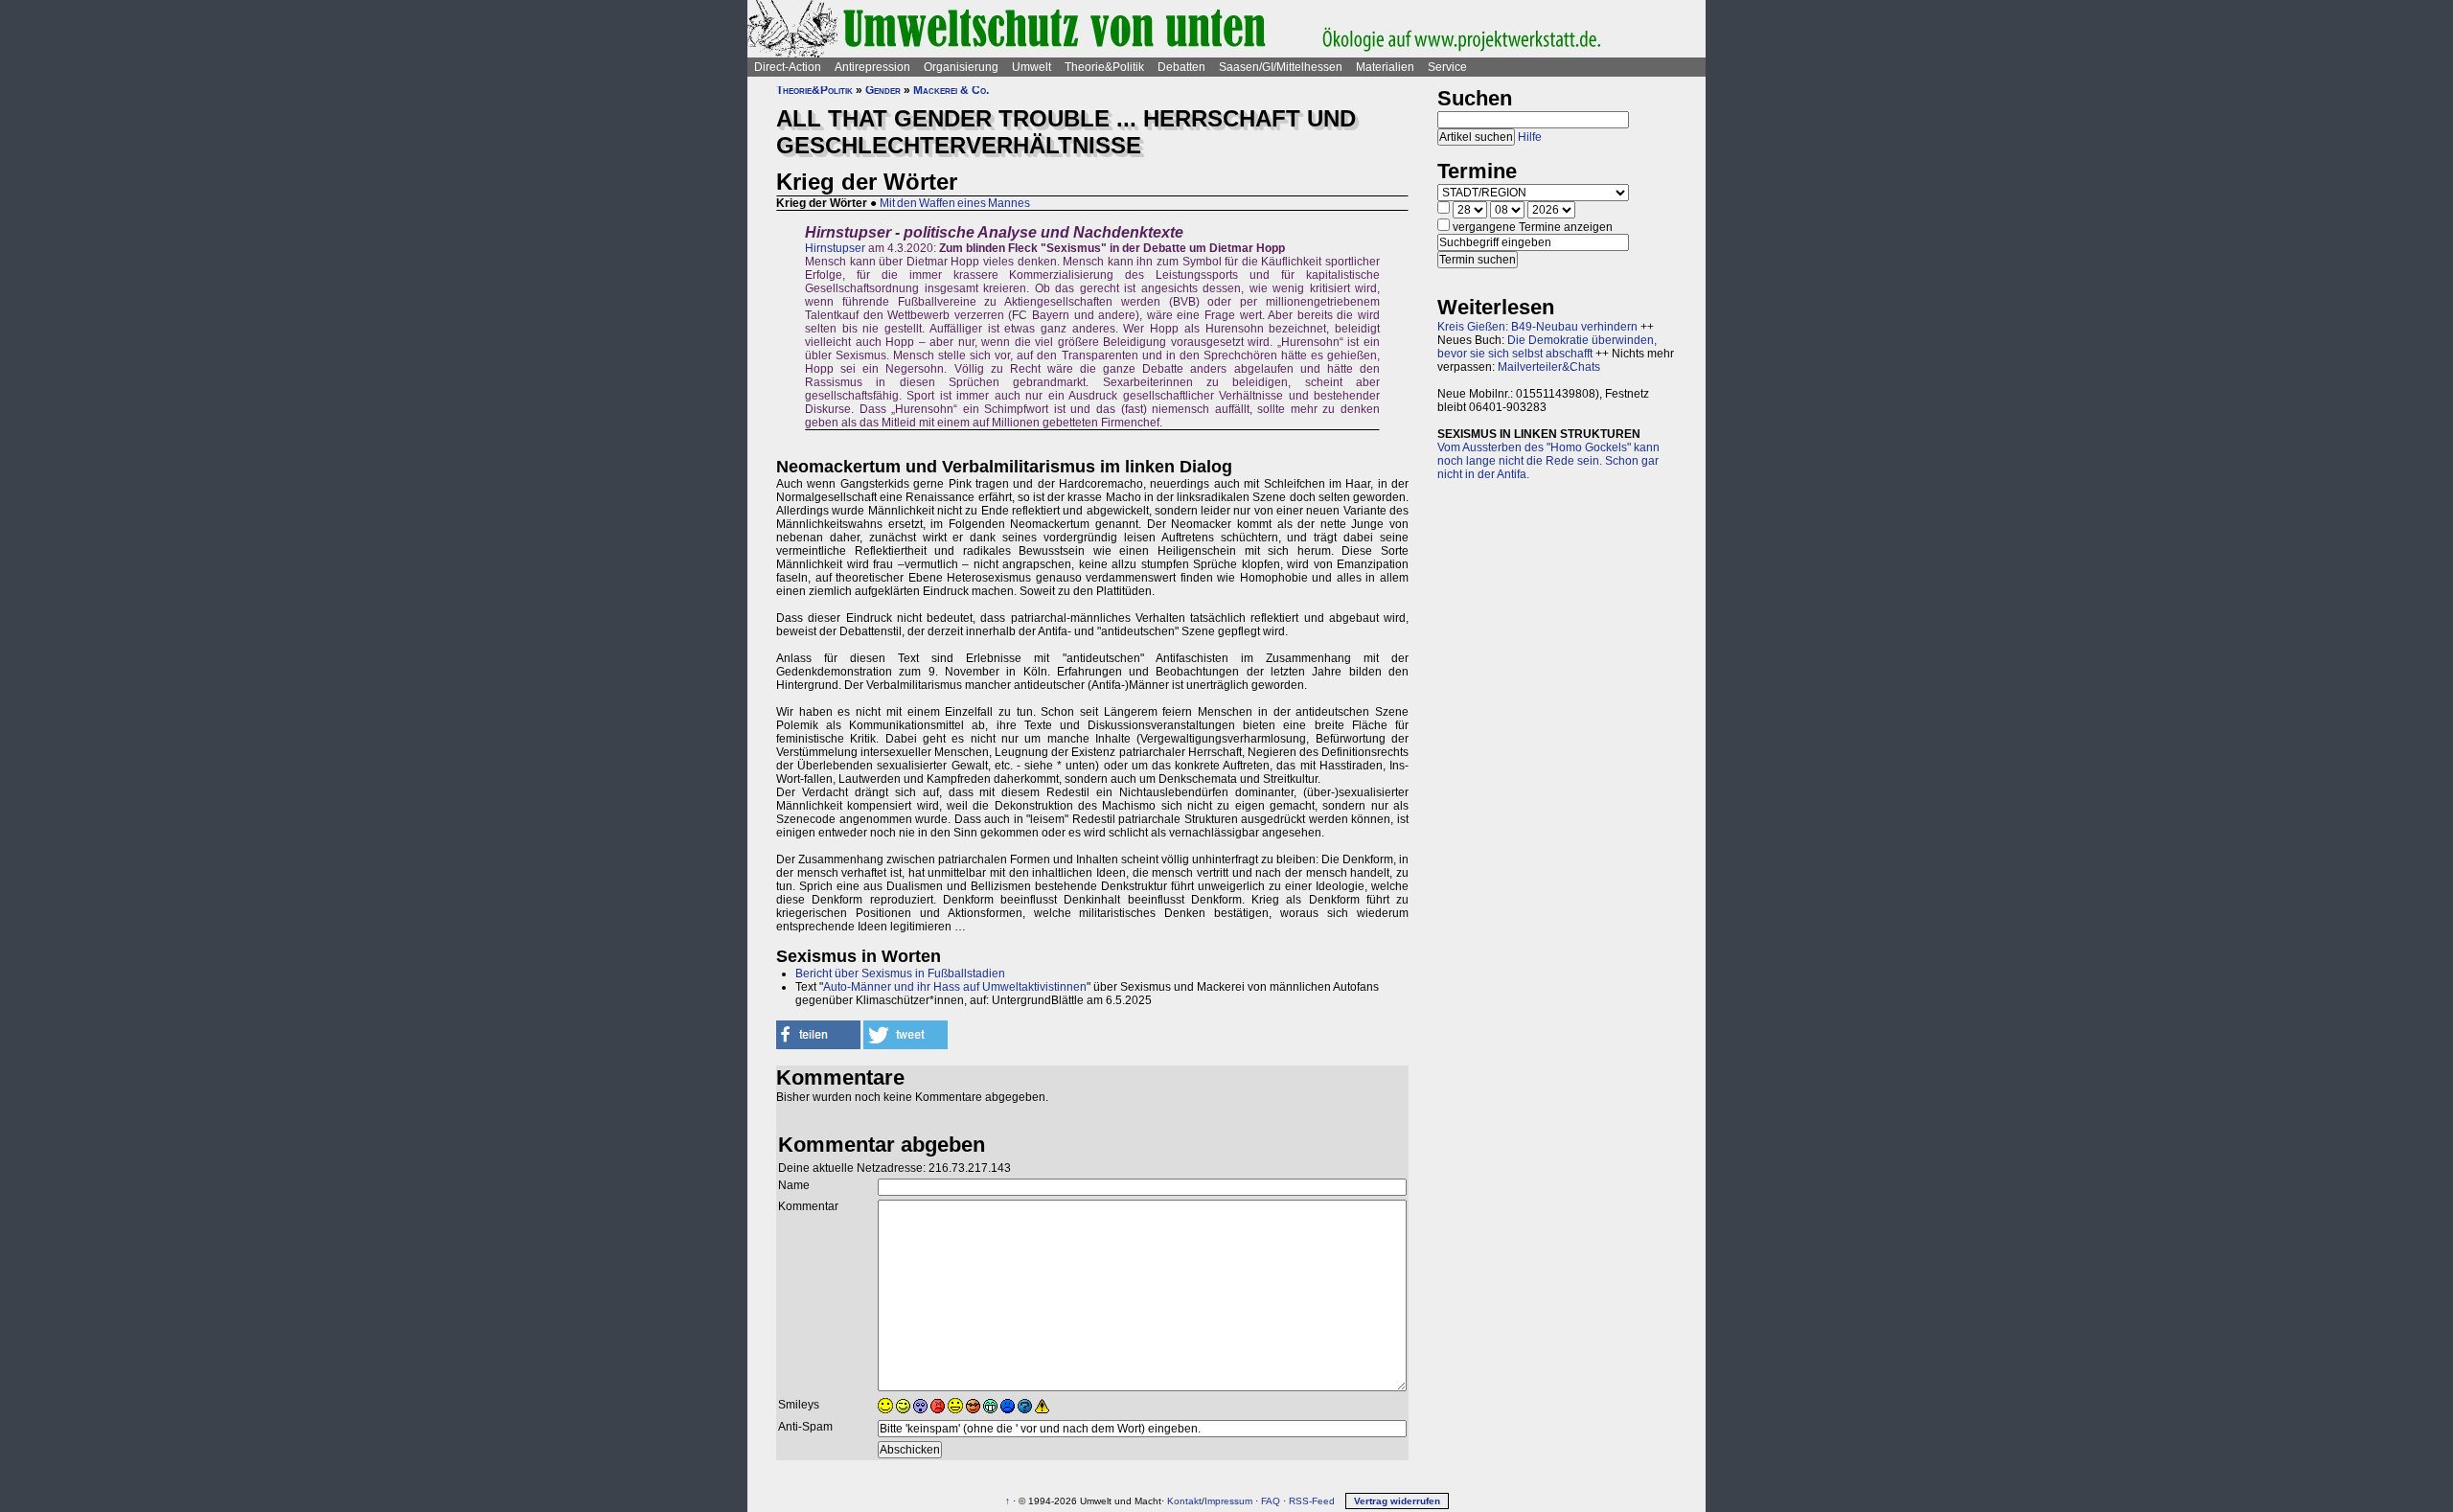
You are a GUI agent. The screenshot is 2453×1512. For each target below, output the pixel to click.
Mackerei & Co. (951, 90)
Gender (883, 90)
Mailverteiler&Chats (1549, 367)
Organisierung (961, 67)
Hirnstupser (835, 248)
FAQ (1271, 1501)
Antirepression (872, 67)
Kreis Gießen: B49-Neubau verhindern (1537, 327)
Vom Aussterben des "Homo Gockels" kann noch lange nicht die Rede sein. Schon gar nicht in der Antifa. (1548, 461)
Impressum (1228, 1501)
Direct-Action (788, 67)
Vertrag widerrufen (1397, 1501)
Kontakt (1184, 1501)
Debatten (1181, 67)
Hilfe (1530, 137)
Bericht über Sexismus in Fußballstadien (900, 974)
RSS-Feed (1312, 1501)
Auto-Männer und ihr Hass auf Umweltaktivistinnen (955, 987)
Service (1447, 67)
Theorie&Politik (1104, 67)
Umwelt (1032, 67)
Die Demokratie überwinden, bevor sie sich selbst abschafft (1547, 347)
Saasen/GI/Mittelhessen (1281, 67)
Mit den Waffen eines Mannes (955, 203)
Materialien (1385, 67)
